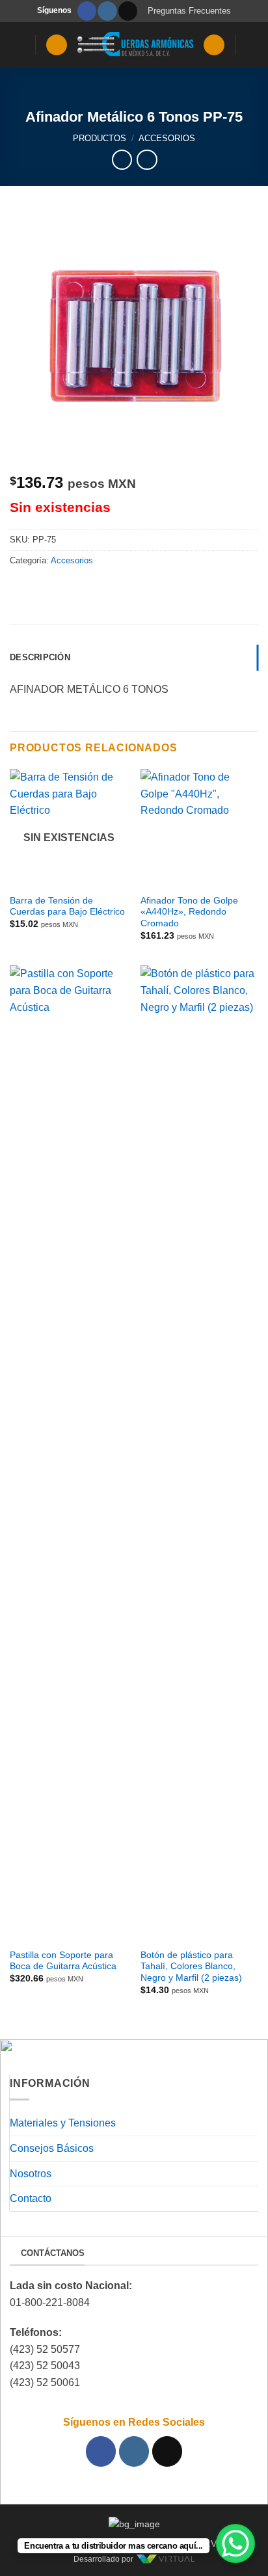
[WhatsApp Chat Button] (235, 2543)
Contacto (31, 2198)
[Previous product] (147, 160)
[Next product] (122, 160)
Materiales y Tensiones (63, 2123)
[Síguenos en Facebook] (87, 11)
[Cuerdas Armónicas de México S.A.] (135, 45)
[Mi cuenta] (214, 45)
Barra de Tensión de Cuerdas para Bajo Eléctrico (67, 906)
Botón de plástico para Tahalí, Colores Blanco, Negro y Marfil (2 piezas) (191, 1966)
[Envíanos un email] (128, 11)
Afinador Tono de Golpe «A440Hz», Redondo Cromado (189, 912)
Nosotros (31, 2174)
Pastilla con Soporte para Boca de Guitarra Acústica (63, 1961)
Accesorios (167, 138)
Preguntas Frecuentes (189, 11)
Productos (100, 138)
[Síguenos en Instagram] (107, 11)
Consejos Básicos (52, 2148)
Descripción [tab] (40, 657)
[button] (18, 45)
